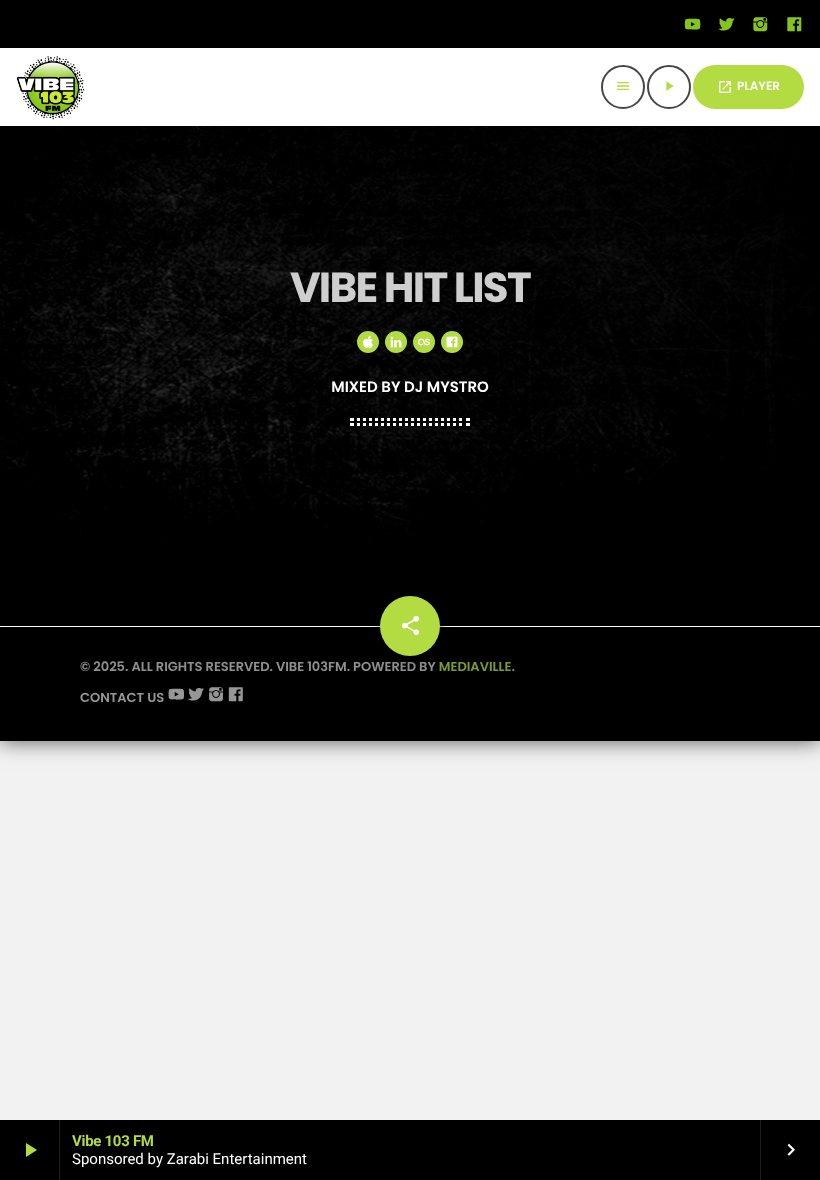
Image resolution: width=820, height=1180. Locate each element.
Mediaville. (477, 666)
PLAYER (748, 86)
